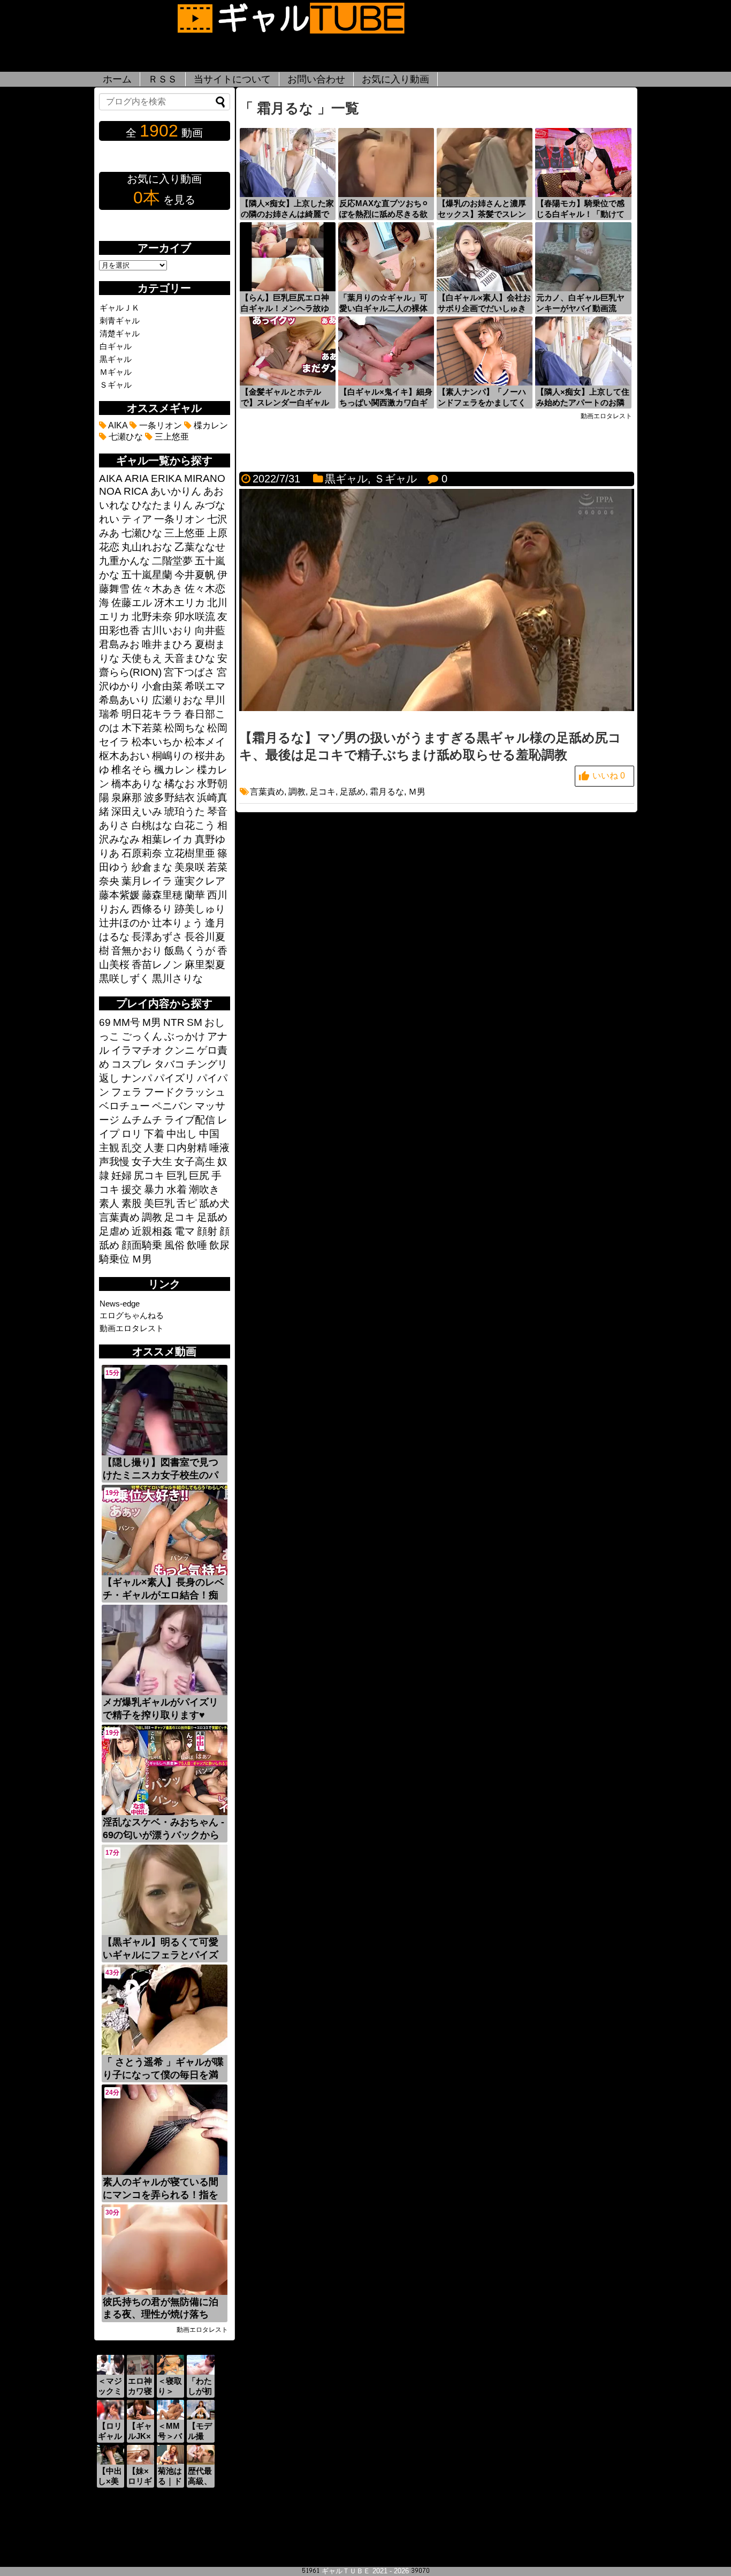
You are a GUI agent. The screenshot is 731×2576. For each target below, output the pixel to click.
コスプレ (132, 1064)
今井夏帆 (195, 575)
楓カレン (174, 770)
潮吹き (204, 1189)
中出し (182, 1134)
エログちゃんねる (132, 1315)
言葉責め (267, 792)
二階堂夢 (172, 561)
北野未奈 (152, 617)
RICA (136, 491)
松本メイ (205, 742)
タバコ (169, 1064)
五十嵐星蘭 (147, 575)
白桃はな (152, 825)
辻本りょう (177, 923)
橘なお (180, 784)
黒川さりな (177, 979)
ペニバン (172, 1106)
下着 (154, 1134)
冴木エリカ (180, 603)
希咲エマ (205, 686)
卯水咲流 (195, 617)
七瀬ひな (125, 437)
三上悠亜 (171, 437)
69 (105, 1022)
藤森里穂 (162, 895)
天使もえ (142, 658)
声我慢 (114, 1162)
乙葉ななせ (200, 547)
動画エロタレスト (132, 1328)
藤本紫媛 (119, 895)
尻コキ (149, 1176)
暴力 (154, 1189)
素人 (109, 1203)
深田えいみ (137, 811)
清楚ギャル (120, 333)
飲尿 (219, 1245)
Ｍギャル (116, 372)
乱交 (132, 1148)
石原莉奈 (142, 853)
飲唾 (197, 1245)
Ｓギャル (395, 479)
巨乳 (177, 1176)
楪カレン (210, 425)
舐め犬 (214, 1203)
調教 (297, 792)
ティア (137, 519)
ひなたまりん (162, 505)
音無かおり (137, 951)
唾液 (219, 1148)
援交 (132, 1189)
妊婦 (121, 1176)
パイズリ (174, 1078)
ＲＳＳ (163, 79)
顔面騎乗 (142, 1245)
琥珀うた (185, 811)
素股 (132, 1203)
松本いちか (157, 742)
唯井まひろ (167, 644)
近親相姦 (152, 1231)
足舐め (353, 792)
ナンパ (137, 1078)
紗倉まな (152, 867)
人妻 (154, 1148)
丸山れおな (147, 547)
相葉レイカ (167, 839)
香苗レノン (157, 965)
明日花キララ (152, 714)
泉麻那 (127, 798)
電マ (185, 1231)
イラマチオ (137, 1050)
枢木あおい (124, 756)
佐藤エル (132, 603)
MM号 (127, 1022)
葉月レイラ (147, 881)
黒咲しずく (124, 979)
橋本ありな (137, 784)
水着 (177, 1189)
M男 (152, 1022)
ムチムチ (142, 1120)
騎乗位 (114, 1259)
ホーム (117, 79)
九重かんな (124, 561)
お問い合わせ (316, 79)
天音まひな (190, 658)
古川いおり (167, 630)
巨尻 (199, 1176)
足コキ (323, 792)
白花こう (195, 825)
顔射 (207, 1231)
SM (195, 1022)
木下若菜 (142, 728)
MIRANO (205, 478)
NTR (174, 1022)
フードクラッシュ (185, 1092)
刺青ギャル (120, 320)
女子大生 (152, 1162)
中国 (209, 1134)
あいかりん (176, 491)
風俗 (174, 1245)
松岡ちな (185, 728)
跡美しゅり (200, 909)
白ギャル (116, 346)
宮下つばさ (189, 672)
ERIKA (166, 478)
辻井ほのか (124, 923)
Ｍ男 (417, 792)
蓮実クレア (200, 881)
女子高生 (195, 1162)
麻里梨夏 (205, 965)
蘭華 (195, 895)
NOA (110, 491)
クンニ (180, 1050)
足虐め (114, 1231)
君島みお (119, 644)
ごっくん (142, 1036)
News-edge (120, 1304)
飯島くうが (190, 951)
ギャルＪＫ (120, 308)
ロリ (132, 1134)
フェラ (127, 1092)
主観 (109, 1148)
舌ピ (187, 1203)
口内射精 (187, 1148)
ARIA (137, 478)
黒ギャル (346, 479)
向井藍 (210, 630)
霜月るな (387, 792)
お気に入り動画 (395, 79)
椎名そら (132, 770)
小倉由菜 (162, 686)
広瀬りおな (177, 700)
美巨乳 (159, 1203)
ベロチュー (124, 1106)
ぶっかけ (185, 1036)
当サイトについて (232, 79)
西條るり (152, 909)
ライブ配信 (190, 1120)
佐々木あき (157, 589)
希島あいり (124, 700)
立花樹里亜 (190, 853)
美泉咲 (190, 867)
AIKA (117, 425)
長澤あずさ (157, 937)
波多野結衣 (169, 798)
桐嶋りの (172, 756)
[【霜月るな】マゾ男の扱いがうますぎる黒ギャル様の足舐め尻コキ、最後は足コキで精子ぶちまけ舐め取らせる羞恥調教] (437, 708)
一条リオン (159, 425)
